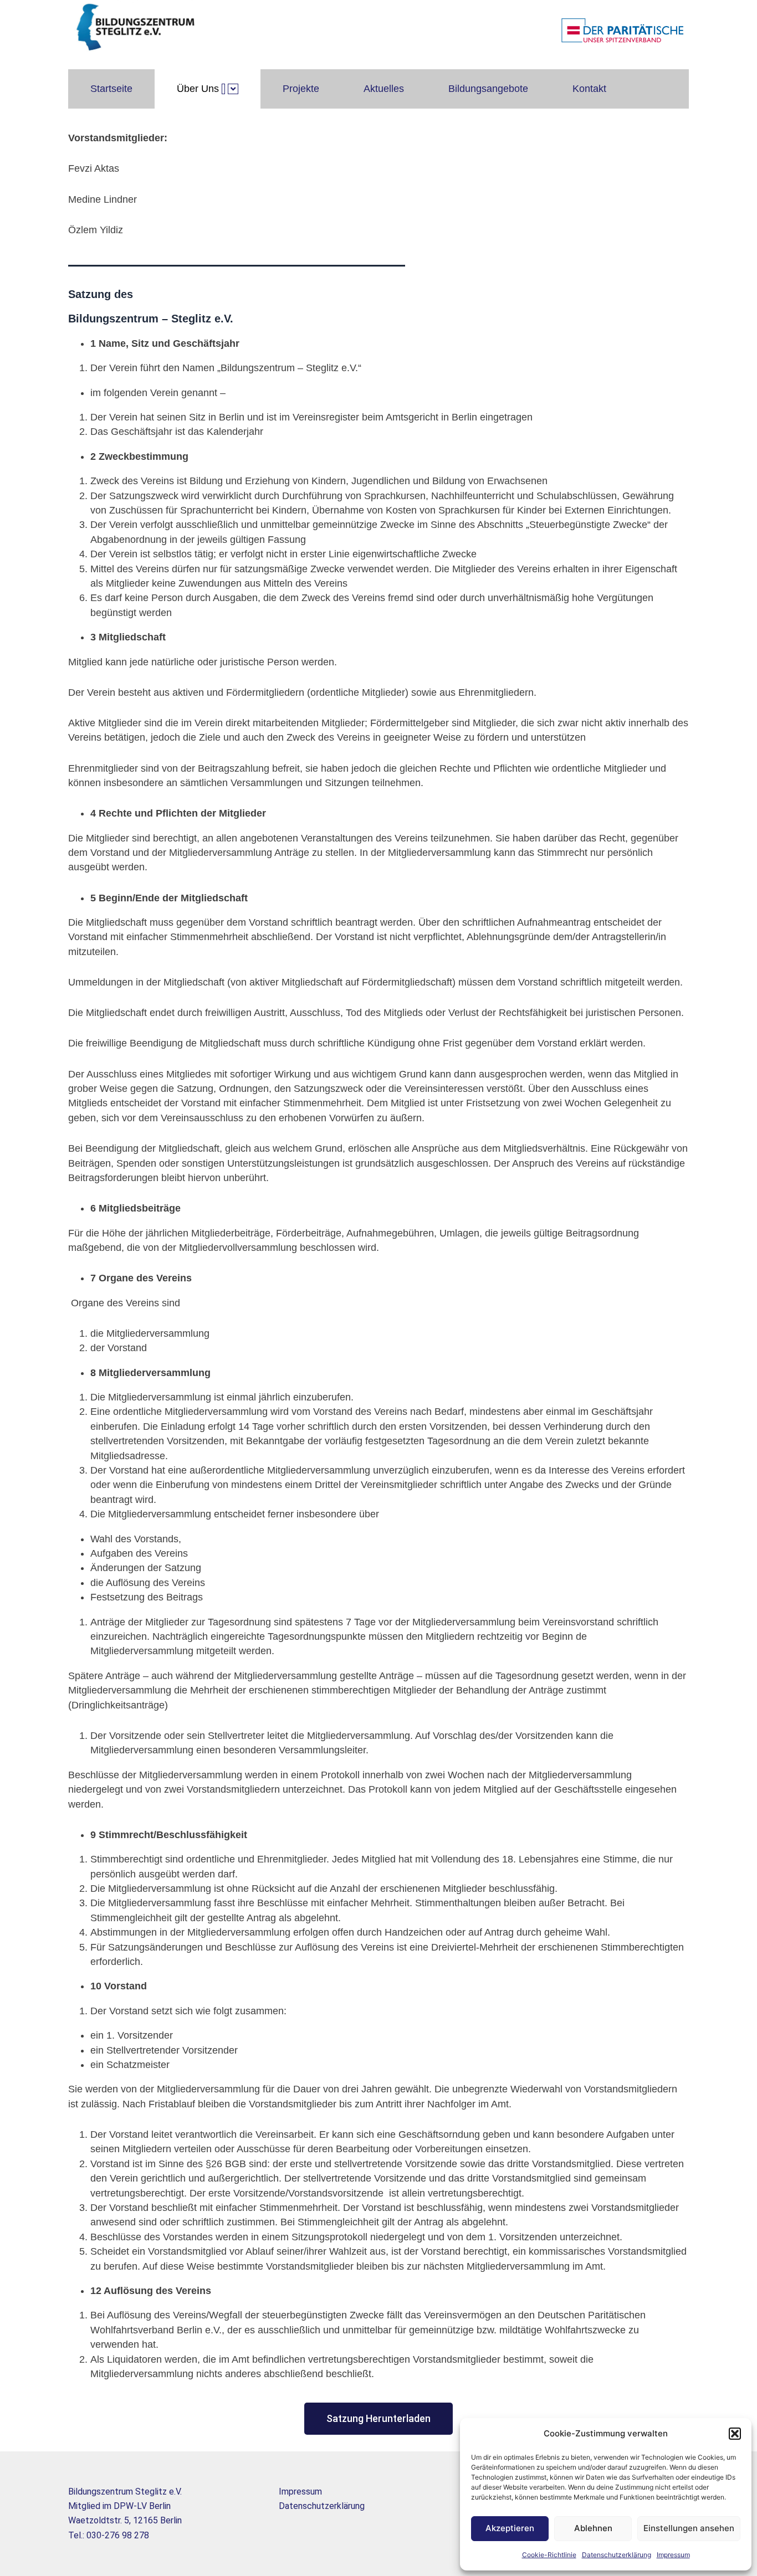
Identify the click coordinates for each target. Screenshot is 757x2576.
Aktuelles (384, 89)
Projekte (301, 89)
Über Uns (198, 89)
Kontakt (589, 89)
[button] (735, 2434)
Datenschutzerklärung (617, 2555)
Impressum (673, 2555)
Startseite (111, 89)
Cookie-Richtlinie (549, 2555)
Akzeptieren (510, 2528)
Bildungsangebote (488, 89)
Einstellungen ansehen (689, 2528)
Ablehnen (593, 2528)
